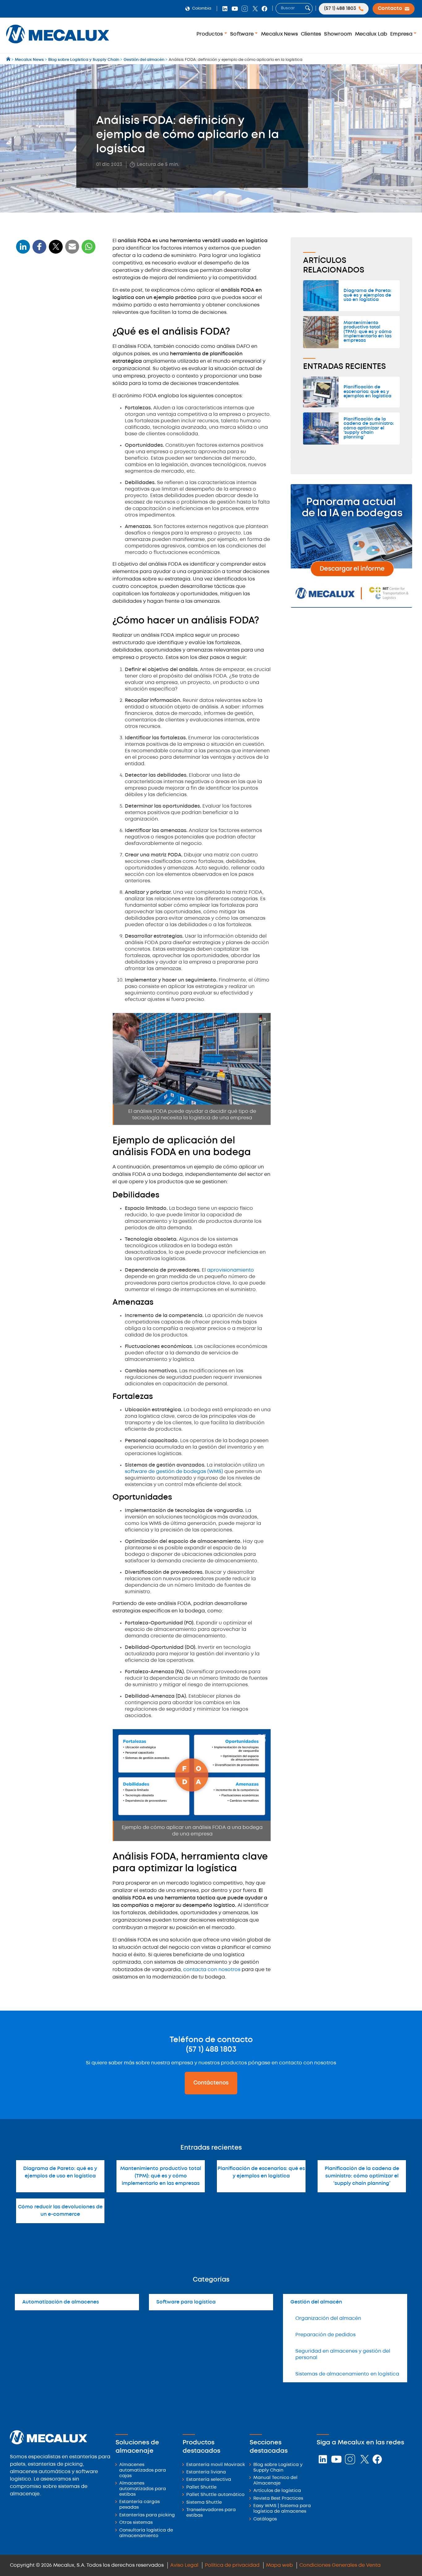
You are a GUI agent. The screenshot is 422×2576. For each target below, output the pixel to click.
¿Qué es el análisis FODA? (48, 288)
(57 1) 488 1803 (211, 2050)
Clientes (311, 34)
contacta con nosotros (212, 1970)
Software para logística (186, 2302)
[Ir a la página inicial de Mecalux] (9, 60)
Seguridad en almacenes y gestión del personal (343, 2354)
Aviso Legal (184, 2565)
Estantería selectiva (209, 2480)
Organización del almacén (328, 2318)
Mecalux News (279, 34)
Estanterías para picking (147, 2515)
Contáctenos (211, 2083)
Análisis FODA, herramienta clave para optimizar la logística (51, 375)
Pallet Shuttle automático (215, 2495)
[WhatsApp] (72, 250)
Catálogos (265, 2519)
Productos (210, 34)
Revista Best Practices (278, 2499)
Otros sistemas (136, 2523)
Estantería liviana (206, 2472)
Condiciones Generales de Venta (340, 2565)
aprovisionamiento (230, 1270)
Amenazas (32, 338)
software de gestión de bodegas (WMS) (174, 1472)
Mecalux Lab (371, 34)
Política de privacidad (232, 2565)
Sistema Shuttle (204, 2503)
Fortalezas (32, 348)
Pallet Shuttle (201, 2487)
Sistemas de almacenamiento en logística (347, 2374)
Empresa (402, 34)
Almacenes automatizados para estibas (143, 2489)
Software (243, 34)
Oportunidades (37, 358)
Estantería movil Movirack (216, 2465)
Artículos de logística (277, 2491)
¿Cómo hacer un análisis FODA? (56, 300)
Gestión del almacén (316, 2302)
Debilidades (33, 328)
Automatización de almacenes (61, 2302)
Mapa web (279, 2565)
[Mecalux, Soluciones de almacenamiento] (58, 45)
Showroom (338, 34)
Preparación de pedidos (325, 2335)
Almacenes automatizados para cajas (143, 2470)
